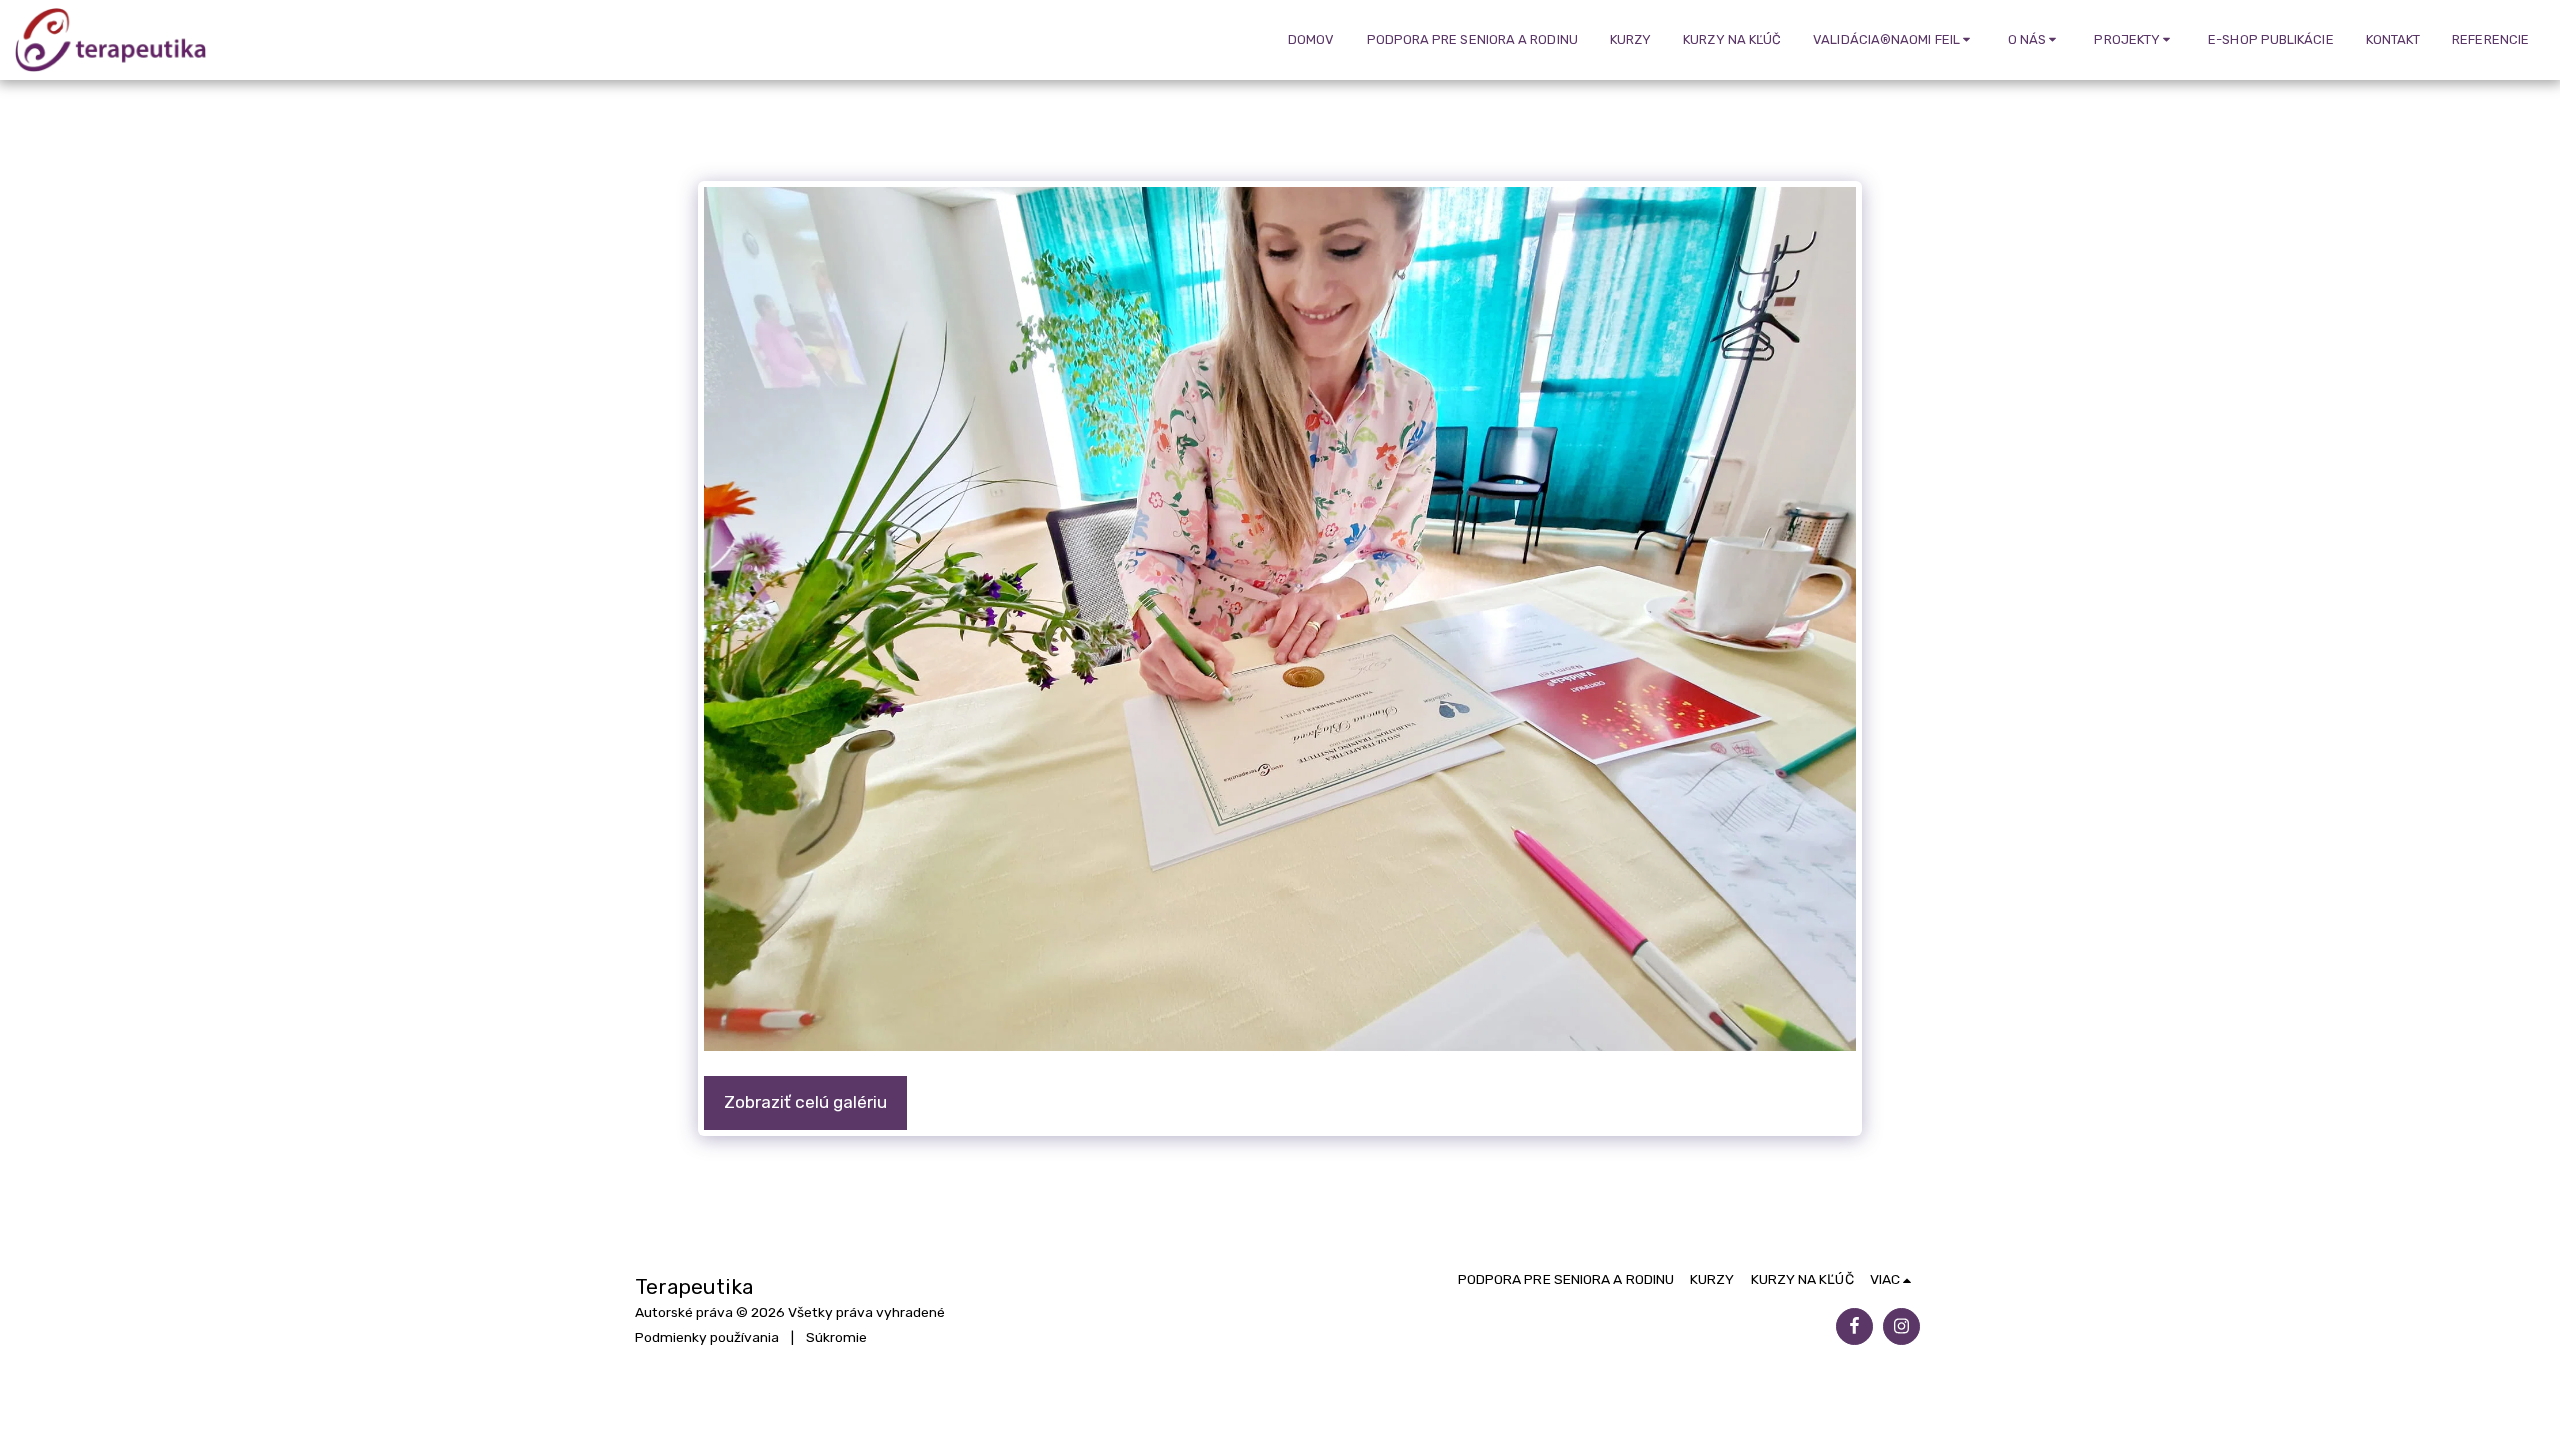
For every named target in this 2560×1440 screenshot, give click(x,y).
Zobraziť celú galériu (805, 1102)
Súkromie (836, 1337)
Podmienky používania (707, 1337)
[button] (1894, 40)
